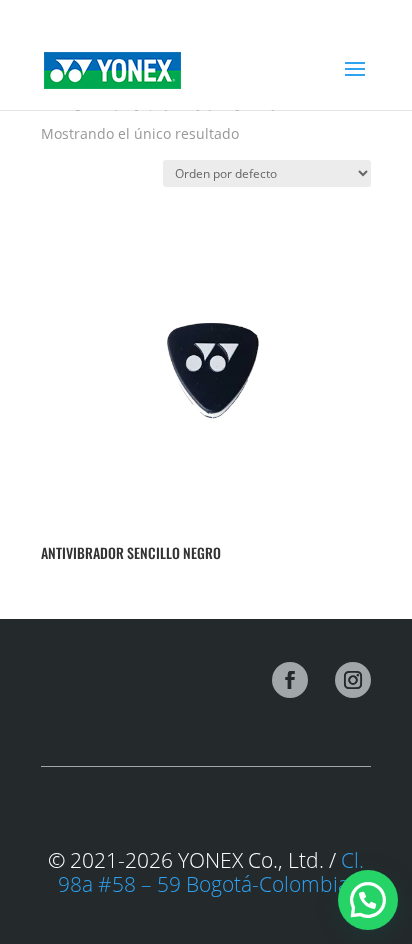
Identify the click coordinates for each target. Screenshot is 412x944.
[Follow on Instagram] (353, 680)
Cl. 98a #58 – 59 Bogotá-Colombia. (211, 872)
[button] (368, 900)
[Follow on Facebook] (290, 680)
